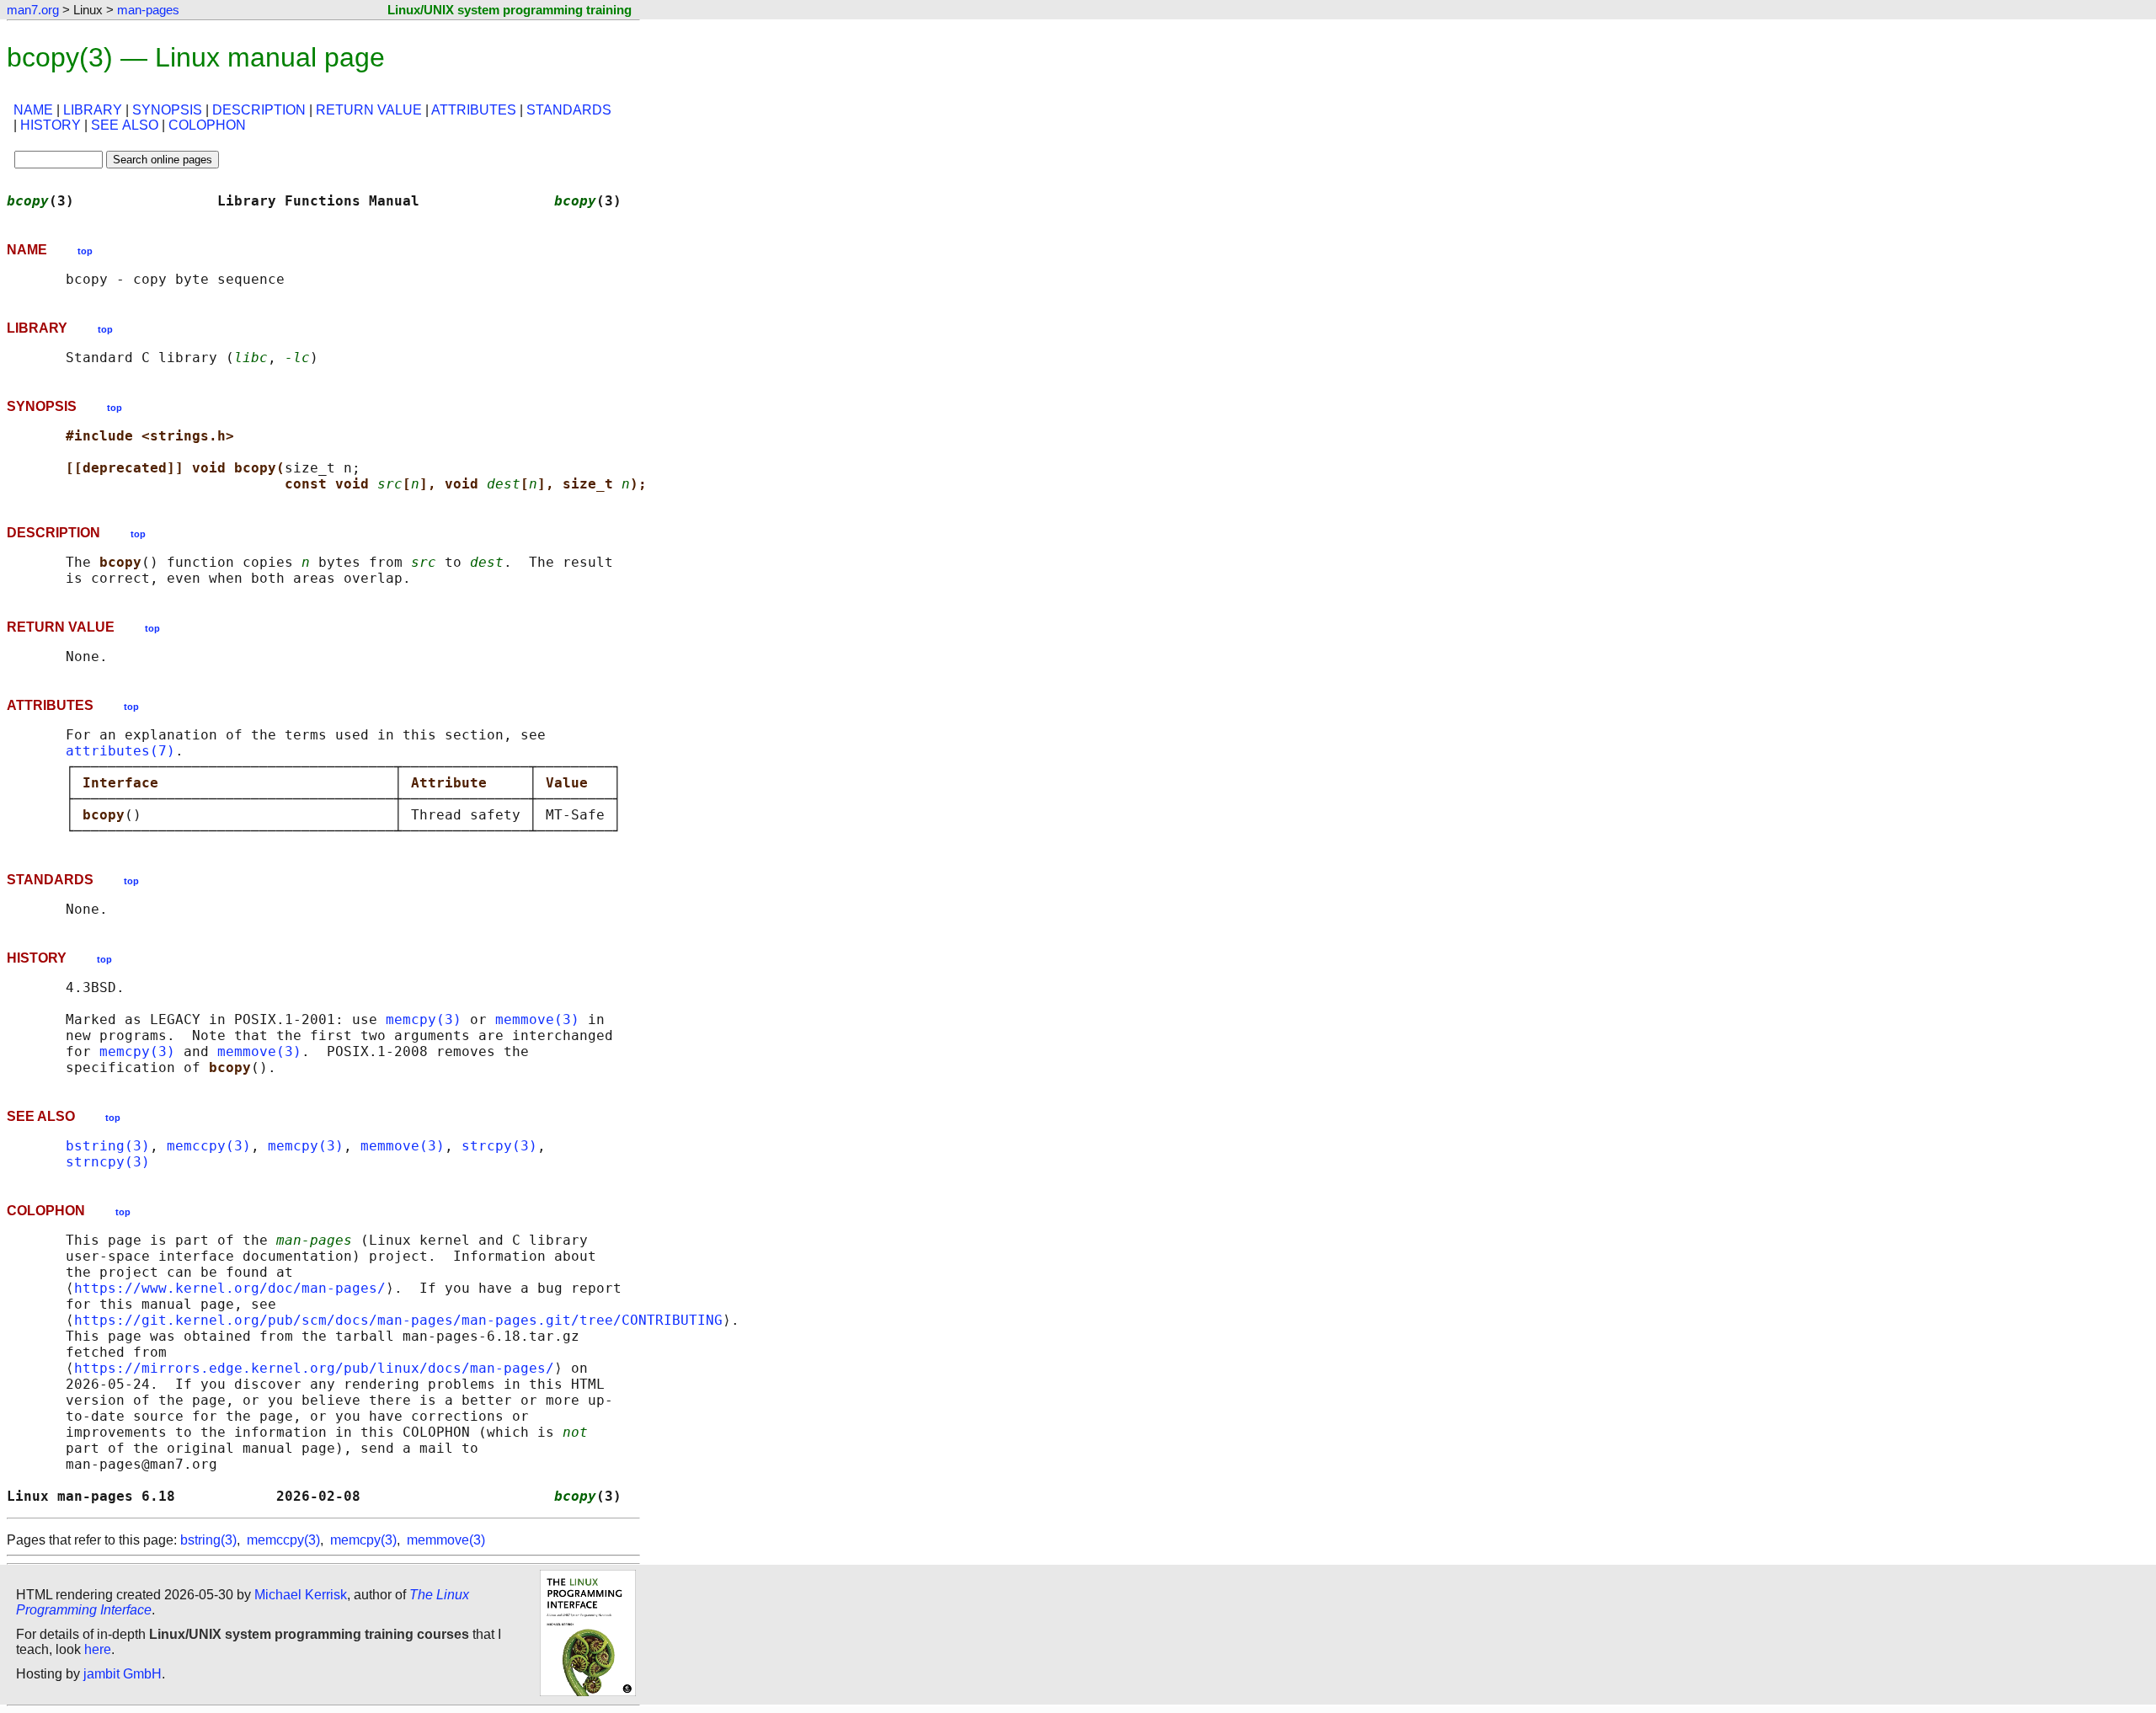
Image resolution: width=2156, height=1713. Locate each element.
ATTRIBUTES (474, 110)
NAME (33, 110)
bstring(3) (108, 1146)
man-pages (148, 10)
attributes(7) (120, 751)
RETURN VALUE (369, 110)
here (98, 1649)
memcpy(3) (424, 1019)
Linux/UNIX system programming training (510, 10)
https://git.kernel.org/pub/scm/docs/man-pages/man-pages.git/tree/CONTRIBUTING (398, 1320)
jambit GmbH (123, 1674)
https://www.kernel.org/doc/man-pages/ (230, 1288)
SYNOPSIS (167, 110)
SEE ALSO (125, 125)
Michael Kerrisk (301, 1595)
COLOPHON (207, 125)
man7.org (33, 10)
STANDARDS (569, 110)
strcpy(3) (499, 1146)
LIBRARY (93, 110)
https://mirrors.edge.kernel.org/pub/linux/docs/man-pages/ (314, 1368)
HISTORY (51, 125)
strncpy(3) (108, 1162)
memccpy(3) (209, 1146)
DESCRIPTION (259, 110)
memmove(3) (537, 1019)
